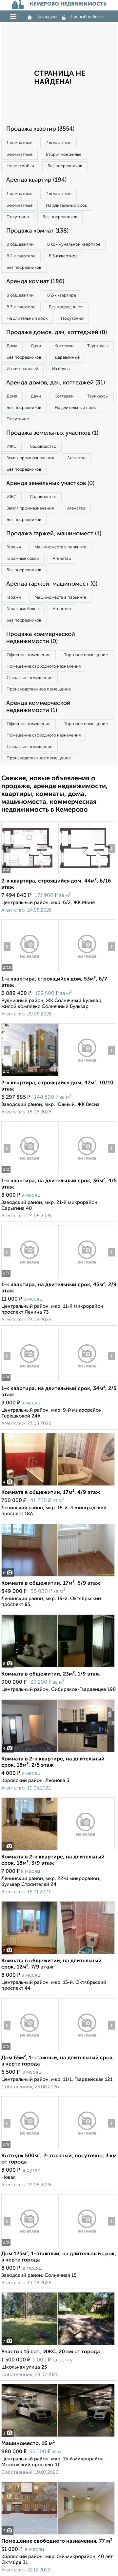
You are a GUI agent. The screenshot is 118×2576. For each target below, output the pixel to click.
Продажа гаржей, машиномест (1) (54, 534)
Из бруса (61, 369)
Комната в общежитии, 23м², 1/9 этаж (51, 1674)
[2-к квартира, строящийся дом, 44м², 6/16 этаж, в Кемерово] (30, 874)
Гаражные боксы (23, 559)
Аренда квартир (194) (36, 180)
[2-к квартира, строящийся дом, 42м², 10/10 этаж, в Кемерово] (30, 1076)
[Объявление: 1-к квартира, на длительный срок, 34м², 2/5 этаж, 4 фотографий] (30, 1382)
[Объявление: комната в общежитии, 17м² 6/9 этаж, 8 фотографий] (58, 1576)
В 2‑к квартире (21, 256)
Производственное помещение (39, 689)
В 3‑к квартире (63, 256)
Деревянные (67, 357)
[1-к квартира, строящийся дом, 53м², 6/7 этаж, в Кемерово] (30, 972)
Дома (12, 346)
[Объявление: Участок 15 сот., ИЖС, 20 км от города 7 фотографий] (58, 2345)
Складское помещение (29, 678)
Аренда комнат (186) (35, 282)
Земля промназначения (30, 458)
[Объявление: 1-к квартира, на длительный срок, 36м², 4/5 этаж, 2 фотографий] (30, 1174)
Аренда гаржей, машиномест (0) (52, 584)
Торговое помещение (86, 655)
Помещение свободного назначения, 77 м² (57, 2541)
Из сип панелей (22, 369)
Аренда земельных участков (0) (50, 483)
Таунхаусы (98, 346)
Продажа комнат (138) (37, 231)
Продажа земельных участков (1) (52, 433)
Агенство (76, 458)
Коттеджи (64, 346)
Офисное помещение (29, 655)
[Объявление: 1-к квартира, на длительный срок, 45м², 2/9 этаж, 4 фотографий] (30, 1278)
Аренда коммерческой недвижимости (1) (38, 707)
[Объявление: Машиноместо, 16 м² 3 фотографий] (58, 2437)
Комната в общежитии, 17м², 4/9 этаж (51, 1493)
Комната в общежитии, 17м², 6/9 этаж (51, 1583)
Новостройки (20, 166)
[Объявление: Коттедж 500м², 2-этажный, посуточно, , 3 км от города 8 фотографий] (30, 2149)
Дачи (36, 346)
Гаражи (14, 547)
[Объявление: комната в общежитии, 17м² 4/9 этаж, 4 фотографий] (58, 1486)
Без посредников (65, 166)
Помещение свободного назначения (44, 666)
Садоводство (43, 447)
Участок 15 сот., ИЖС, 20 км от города (51, 2352)
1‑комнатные (19, 143)
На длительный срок (66, 206)
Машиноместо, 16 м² (28, 2444)
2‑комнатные (59, 143)
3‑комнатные (20, 155)
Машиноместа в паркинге (60, 547)
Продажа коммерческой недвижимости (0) (41, 638)
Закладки (47, 17)
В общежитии (20, 244)
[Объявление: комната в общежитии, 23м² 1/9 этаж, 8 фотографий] (58, 1667)
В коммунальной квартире (74, 244)
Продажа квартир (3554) (40, 129)
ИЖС (11, 447)
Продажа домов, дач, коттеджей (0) (57, 332)
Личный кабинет (88, 17)
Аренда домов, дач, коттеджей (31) (56, 383)
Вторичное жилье (64, 155)
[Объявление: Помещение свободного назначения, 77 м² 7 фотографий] (58, 2534)
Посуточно (18, 217)
